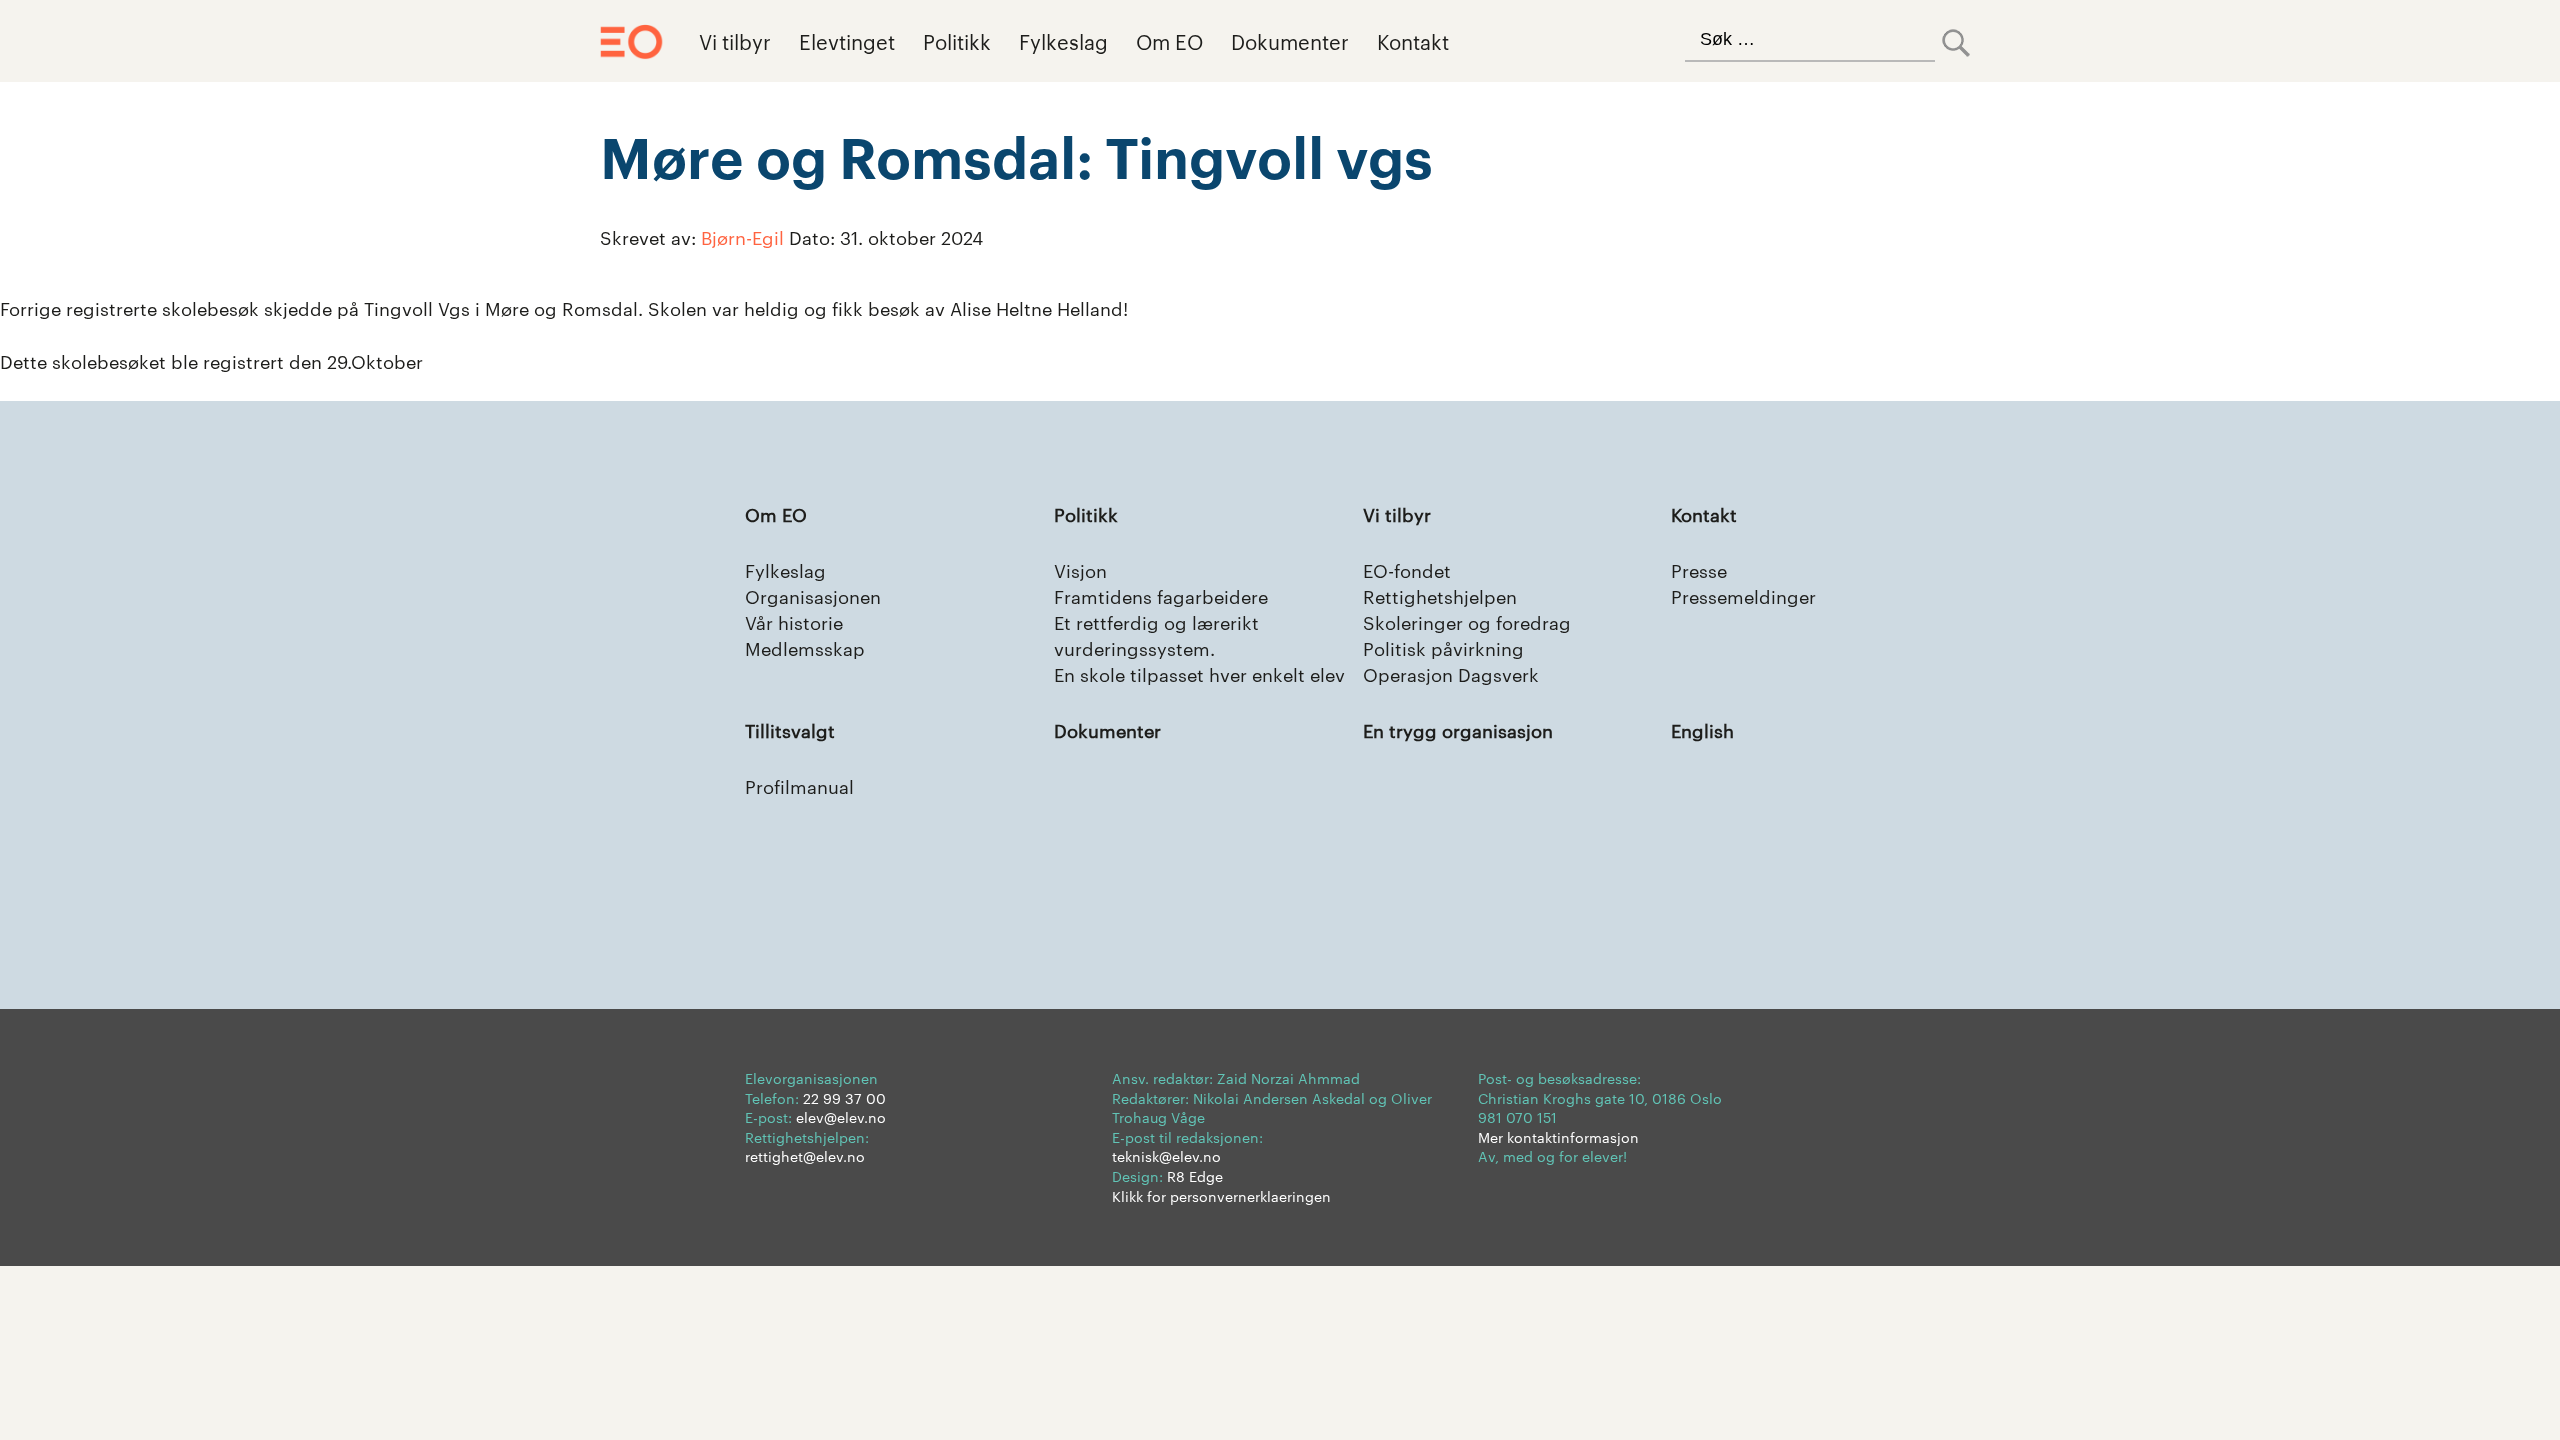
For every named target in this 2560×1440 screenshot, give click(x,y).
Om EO (1169, 41)
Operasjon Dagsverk (1451, 673)
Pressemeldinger (1743, 595)
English (1702, 729)
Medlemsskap (805, 647)
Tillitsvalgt (790, 729)
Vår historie (794, 621)
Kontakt (1413, 41)
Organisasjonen (813, 595)
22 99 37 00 (844, 1098)
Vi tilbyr (735, 41)
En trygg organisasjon (1458, 729)
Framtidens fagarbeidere (1161, 595)
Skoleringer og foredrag (1467, 621)
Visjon (1080, 569)
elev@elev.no (841, 1117)
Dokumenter (1290, 41)
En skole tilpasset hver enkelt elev (1199, 673)
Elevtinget (847, 41)
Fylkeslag (1063, 41)
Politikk (957, 41)
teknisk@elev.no (1166, 1156)
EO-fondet (1407, 569)
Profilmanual (799, 785)
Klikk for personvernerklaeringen (1221, 1196)
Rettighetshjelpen (1440, 595)
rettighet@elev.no (805, 1156)
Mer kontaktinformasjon (1558, 1137)
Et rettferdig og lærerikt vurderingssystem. (1156, 634)
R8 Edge (1195, 1176)
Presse (1699, 569)
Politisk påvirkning (1443, 647)
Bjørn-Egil (742, 236)
